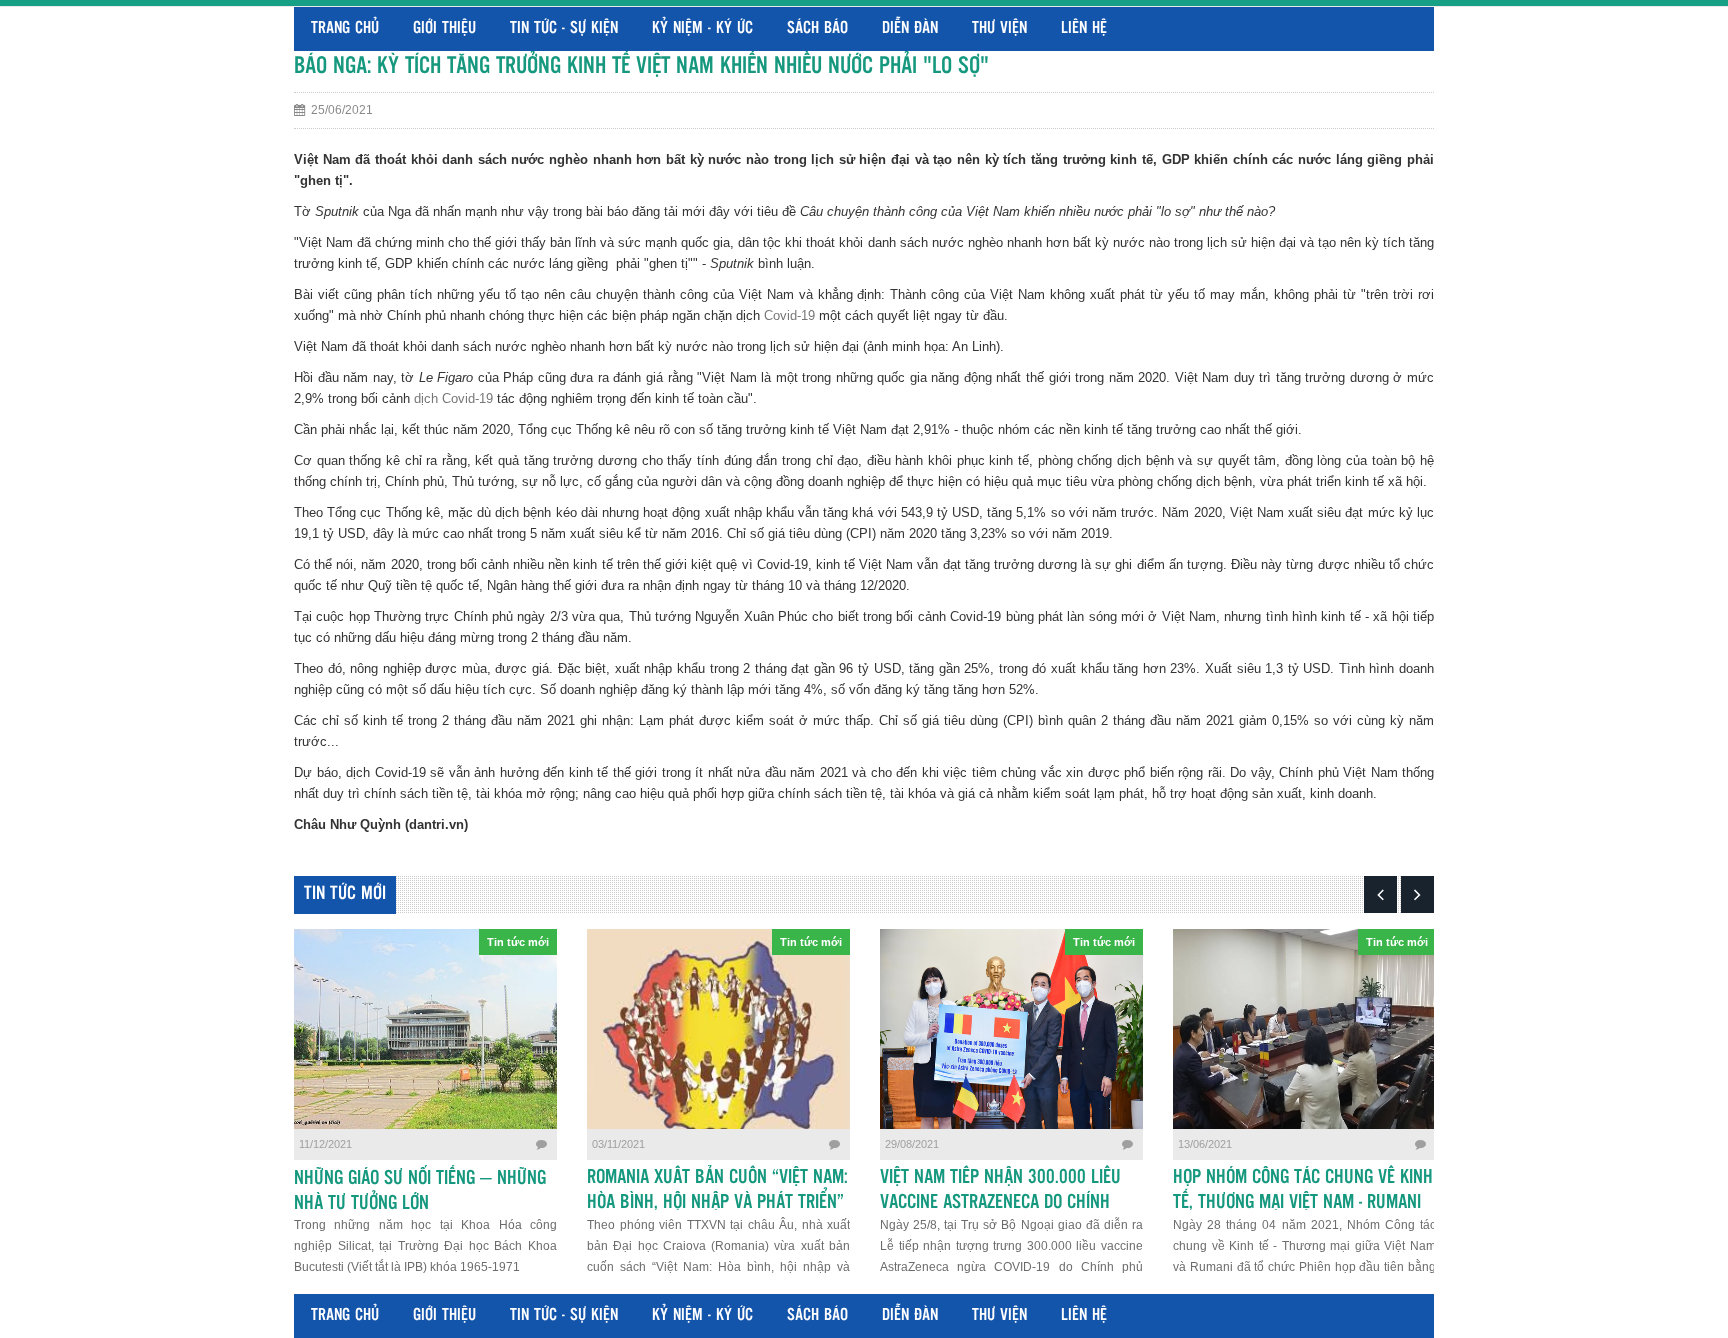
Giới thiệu (444, 28)
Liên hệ (1084, 28)
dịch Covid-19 (453, 398)
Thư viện (999, 28)
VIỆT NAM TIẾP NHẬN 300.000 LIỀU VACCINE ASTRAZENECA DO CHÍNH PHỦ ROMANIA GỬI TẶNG (1000, 1203)
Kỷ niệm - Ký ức (702, 28)
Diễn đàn (910, 28)
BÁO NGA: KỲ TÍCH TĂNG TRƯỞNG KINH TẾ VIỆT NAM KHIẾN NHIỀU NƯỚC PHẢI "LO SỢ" (641, 66)
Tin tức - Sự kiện (564, 28)
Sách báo (817, 28)
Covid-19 (789, 315)
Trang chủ (345, 28)
